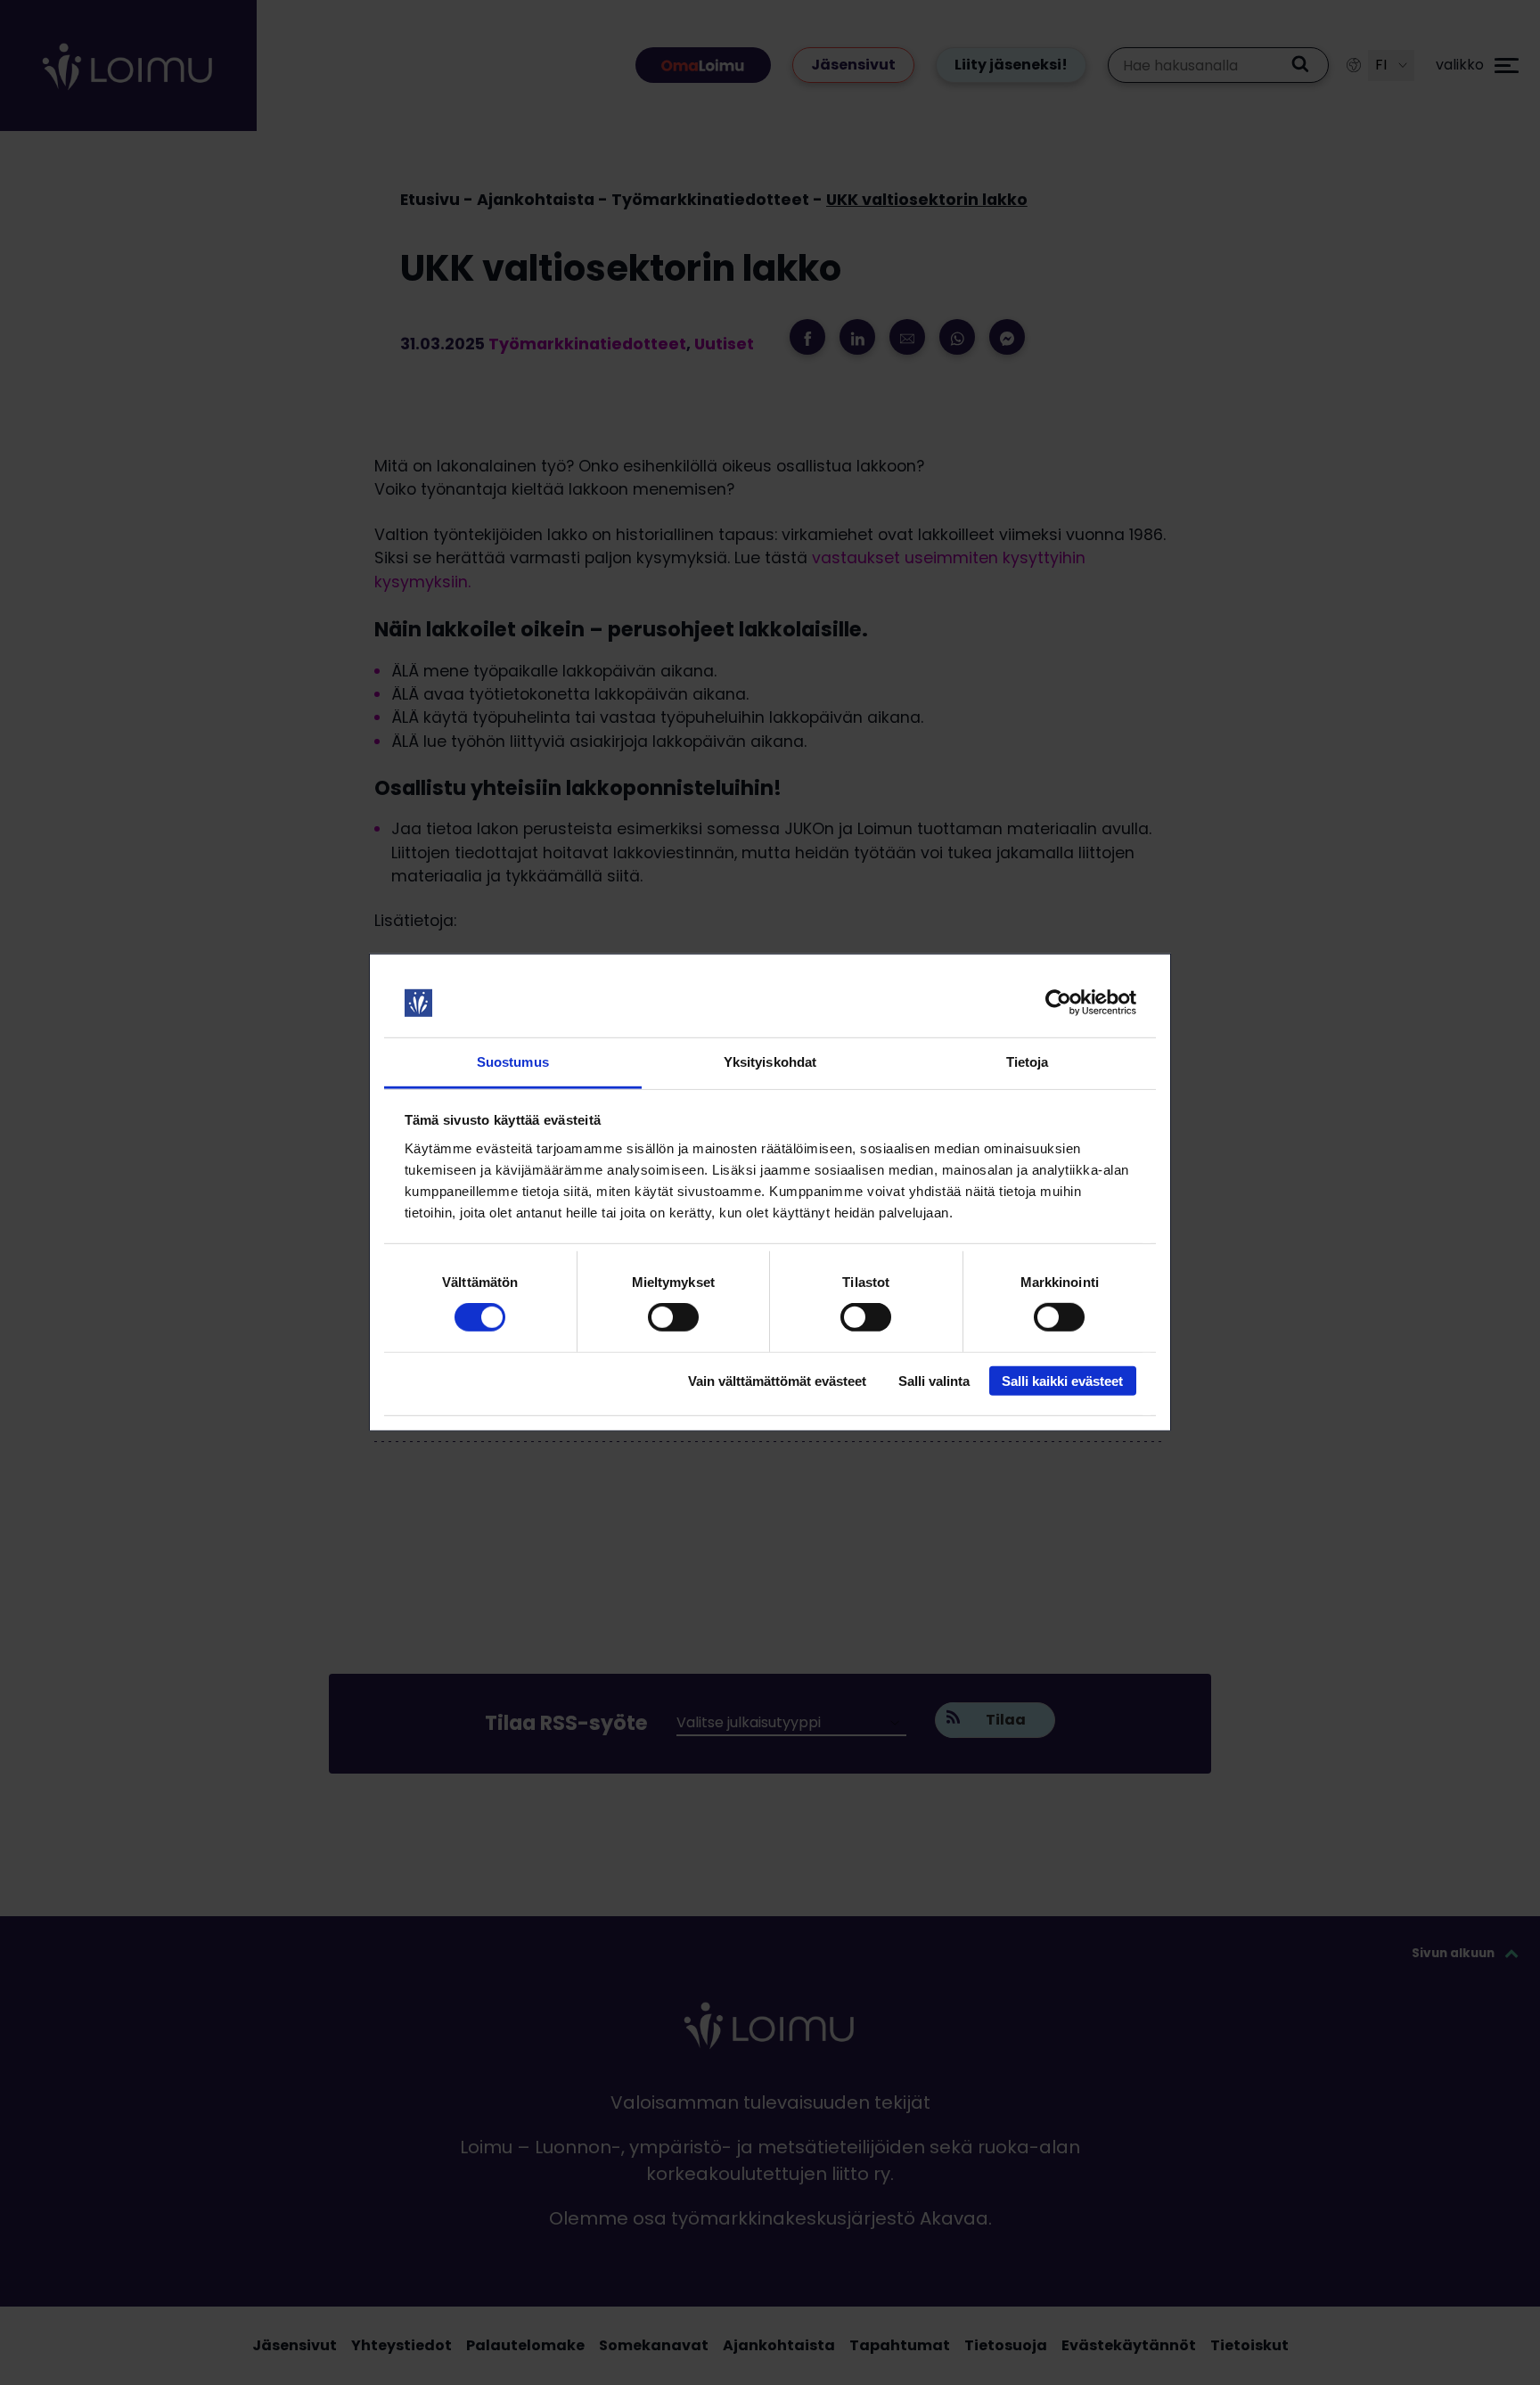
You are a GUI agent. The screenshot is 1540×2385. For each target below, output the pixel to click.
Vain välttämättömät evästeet (777, 1380)
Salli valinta (934, 1380)
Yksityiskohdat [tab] (770, 1062)
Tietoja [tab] (1028, 1062)
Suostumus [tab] (513, 1062)
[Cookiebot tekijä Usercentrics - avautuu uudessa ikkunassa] (1058, 1003)
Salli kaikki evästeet (1062, 1380)
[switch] (673, 1317)
